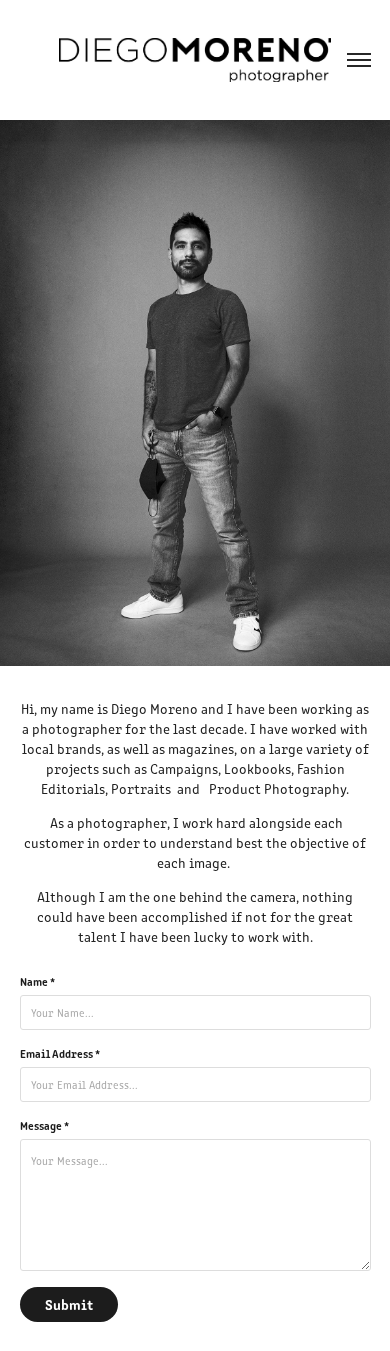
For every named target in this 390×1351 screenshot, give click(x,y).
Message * (44, 1125)
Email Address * (60, 1053)
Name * (37, 981)
